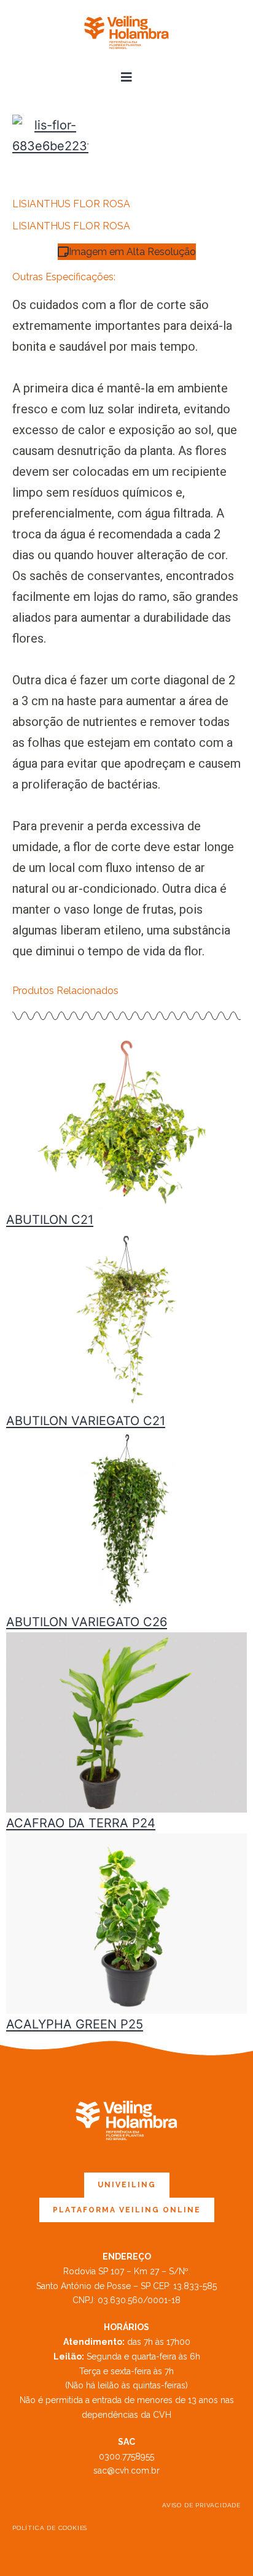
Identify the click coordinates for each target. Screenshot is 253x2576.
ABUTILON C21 (50, 1220)
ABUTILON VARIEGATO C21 (86, 1421)
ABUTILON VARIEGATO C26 (87, 1622)
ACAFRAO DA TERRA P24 (81, 1823)
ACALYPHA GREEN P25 (75, 2024)
